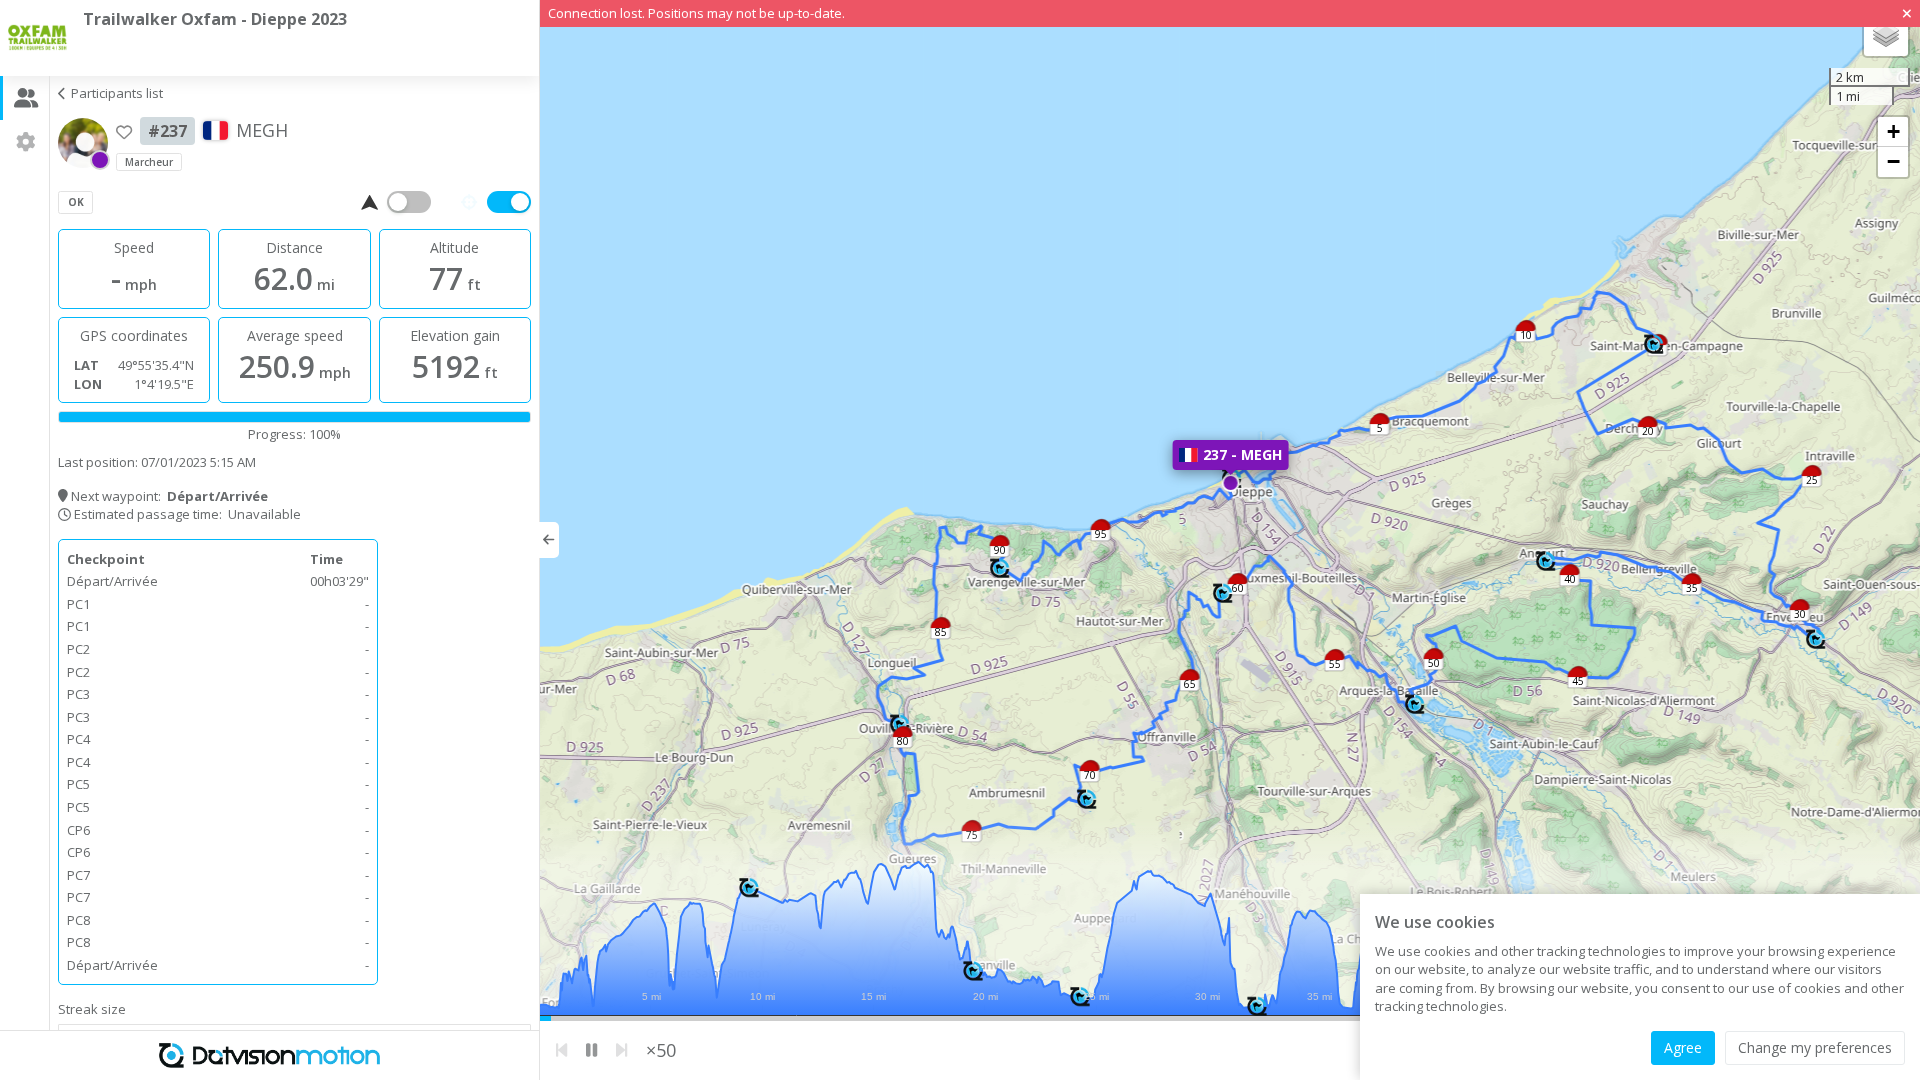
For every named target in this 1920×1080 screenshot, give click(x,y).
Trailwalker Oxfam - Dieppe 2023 (215, 19)
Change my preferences (1815, 1047)
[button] (1653, 346)
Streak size (92, 1009)
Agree (1683, 1047)
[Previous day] (561, 1051)
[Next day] (621, 1051)
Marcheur (149, 162)
